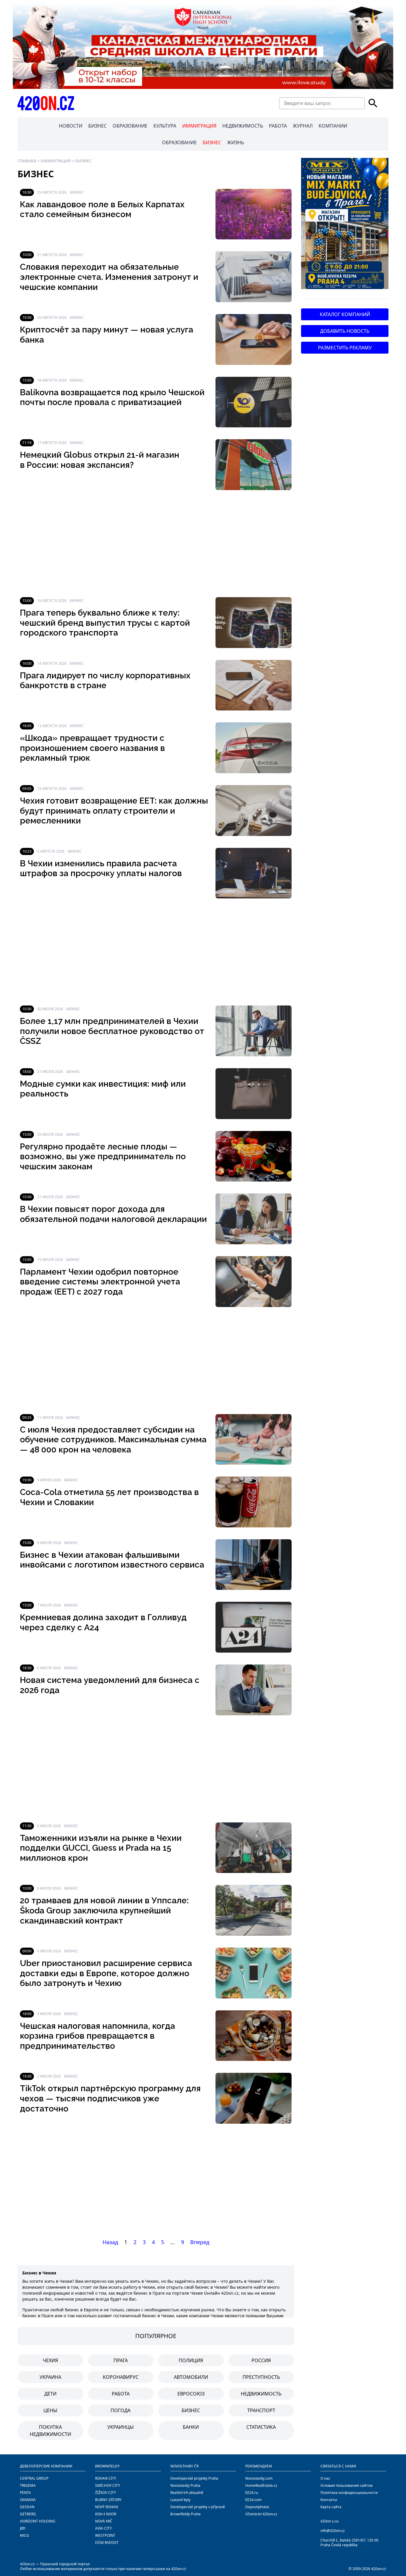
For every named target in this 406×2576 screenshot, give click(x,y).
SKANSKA (28, 2500)
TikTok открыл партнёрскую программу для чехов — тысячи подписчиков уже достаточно (110, 2098)
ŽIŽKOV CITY (106, 2493)
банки (191, 2427)
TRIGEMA (28, 2485)
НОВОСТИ (71, 126)
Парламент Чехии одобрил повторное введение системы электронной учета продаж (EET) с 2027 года (100, 1282)
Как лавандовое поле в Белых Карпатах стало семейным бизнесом (102, 210)
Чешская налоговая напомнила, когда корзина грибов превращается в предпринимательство (97, 2036)
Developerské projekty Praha (194, 2478)
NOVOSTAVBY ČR (184, 2466)
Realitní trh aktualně (187, 2493)
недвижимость (261, 2394)
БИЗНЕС (97, 126)
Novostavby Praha (185, 2485)
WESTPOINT (105, 2535)
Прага (121, 2360)
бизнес (191, 2410)
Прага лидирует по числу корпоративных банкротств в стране (105, 681)
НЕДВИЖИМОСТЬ (243, 126)
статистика (261, 2427)
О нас (325, 2478)
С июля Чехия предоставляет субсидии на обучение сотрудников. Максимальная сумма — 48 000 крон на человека (113, 1440)
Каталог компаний (345, 314)
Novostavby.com (259, 2478)
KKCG (25, 2535)
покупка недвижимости (50, 2431)
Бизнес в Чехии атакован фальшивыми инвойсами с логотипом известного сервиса (112, 1560)
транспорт (261, 2410)
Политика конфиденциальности (349, 2493)
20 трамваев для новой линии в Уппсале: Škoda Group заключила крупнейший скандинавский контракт (104, 1910)
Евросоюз (191, 2394)
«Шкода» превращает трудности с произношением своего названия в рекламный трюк (92, 748)
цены (50, 2410)
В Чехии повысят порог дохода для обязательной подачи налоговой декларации (113, 1214)
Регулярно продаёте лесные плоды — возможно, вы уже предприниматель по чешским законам (103, 1157)
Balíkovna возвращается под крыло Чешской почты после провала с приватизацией (112, 397)
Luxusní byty (180, 2500)
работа (121, 2394)
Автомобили (191, 2377)
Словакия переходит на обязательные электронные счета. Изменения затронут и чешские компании (109, 277)
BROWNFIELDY (107, 2466)
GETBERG (28, 2514)
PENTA (25, 2493)
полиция (191, 2360)
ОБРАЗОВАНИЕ (130, 126)
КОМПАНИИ (333, 126)
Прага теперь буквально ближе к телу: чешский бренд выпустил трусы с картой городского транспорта (105, 623)
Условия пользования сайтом (347, 2485)
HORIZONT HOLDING (38, 2521)
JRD (23, 2528)
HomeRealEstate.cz (261, 2485)
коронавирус (121, 2377)
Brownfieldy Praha (185, 2514)
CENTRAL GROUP (34, 2478)
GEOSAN (27, 2507)
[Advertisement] (156, 544)
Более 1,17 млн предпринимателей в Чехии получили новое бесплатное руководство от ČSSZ (112, 1031)
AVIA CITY (103, 2528)
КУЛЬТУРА (165, 126)
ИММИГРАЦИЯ (199, 126)
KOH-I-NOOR (106, 2514)
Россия (261, 2360)
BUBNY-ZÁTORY (108, 2500)
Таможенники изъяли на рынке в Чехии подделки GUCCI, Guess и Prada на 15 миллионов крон (101, 1848)
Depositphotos (257, 2507)
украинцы (121, 2427)
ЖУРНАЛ (303, 126)
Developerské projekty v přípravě (198, 2507)
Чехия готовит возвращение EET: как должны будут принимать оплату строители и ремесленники (114, 811)
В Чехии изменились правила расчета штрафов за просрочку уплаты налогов (101, 869)
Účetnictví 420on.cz (261, 2514)
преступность (261, 2377)
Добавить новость (345, 331)
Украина (50, 2377)
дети (50, 2394)
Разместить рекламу (345, 348)
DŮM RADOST (107, 2543)
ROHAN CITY (106, 2478)
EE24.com (253, 2500)
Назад (110, 2242)
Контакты (329, 2500)
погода (121, 2410)
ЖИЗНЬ (236, 142)
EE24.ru (252, 2493)
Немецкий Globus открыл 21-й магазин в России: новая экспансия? (100, 460)
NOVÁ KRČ (104, 2521)
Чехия (50, 2360)
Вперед (200, 2242)
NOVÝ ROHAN (107, 2507)
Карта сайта (331, 2507)
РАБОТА (278, 126)
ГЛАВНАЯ (27, 161)
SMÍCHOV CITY (108, 2485)
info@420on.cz (333, 2531)
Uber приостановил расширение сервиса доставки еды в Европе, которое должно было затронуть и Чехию (106, 1973)
